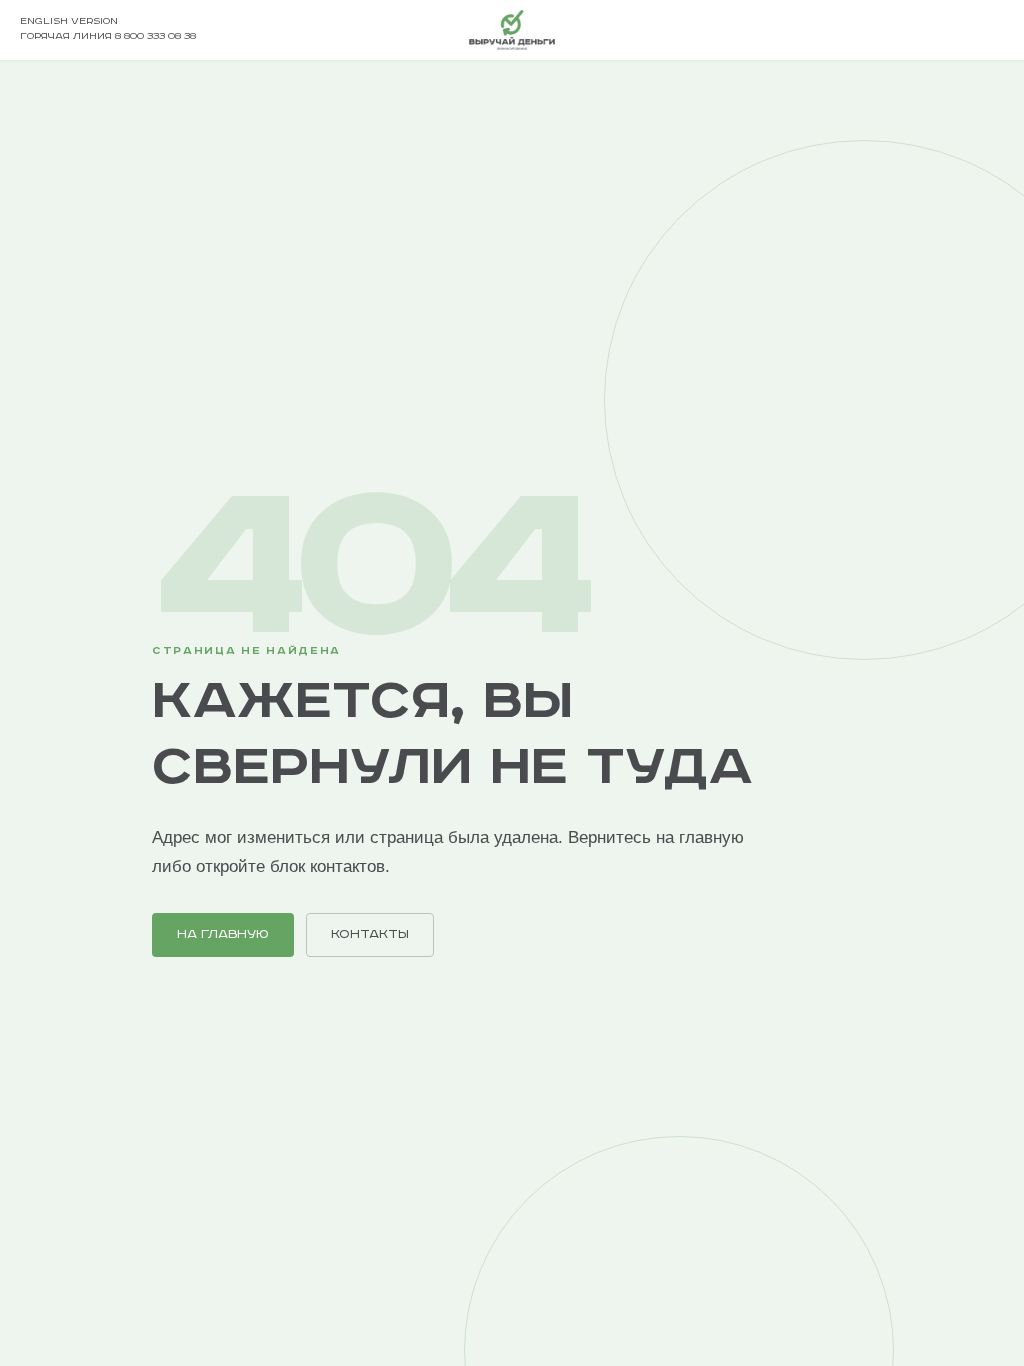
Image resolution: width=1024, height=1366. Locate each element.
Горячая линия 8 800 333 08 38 (108, 36)
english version (69, 21)
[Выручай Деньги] (511, 30)
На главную (223, 934)
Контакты (370, 934)
